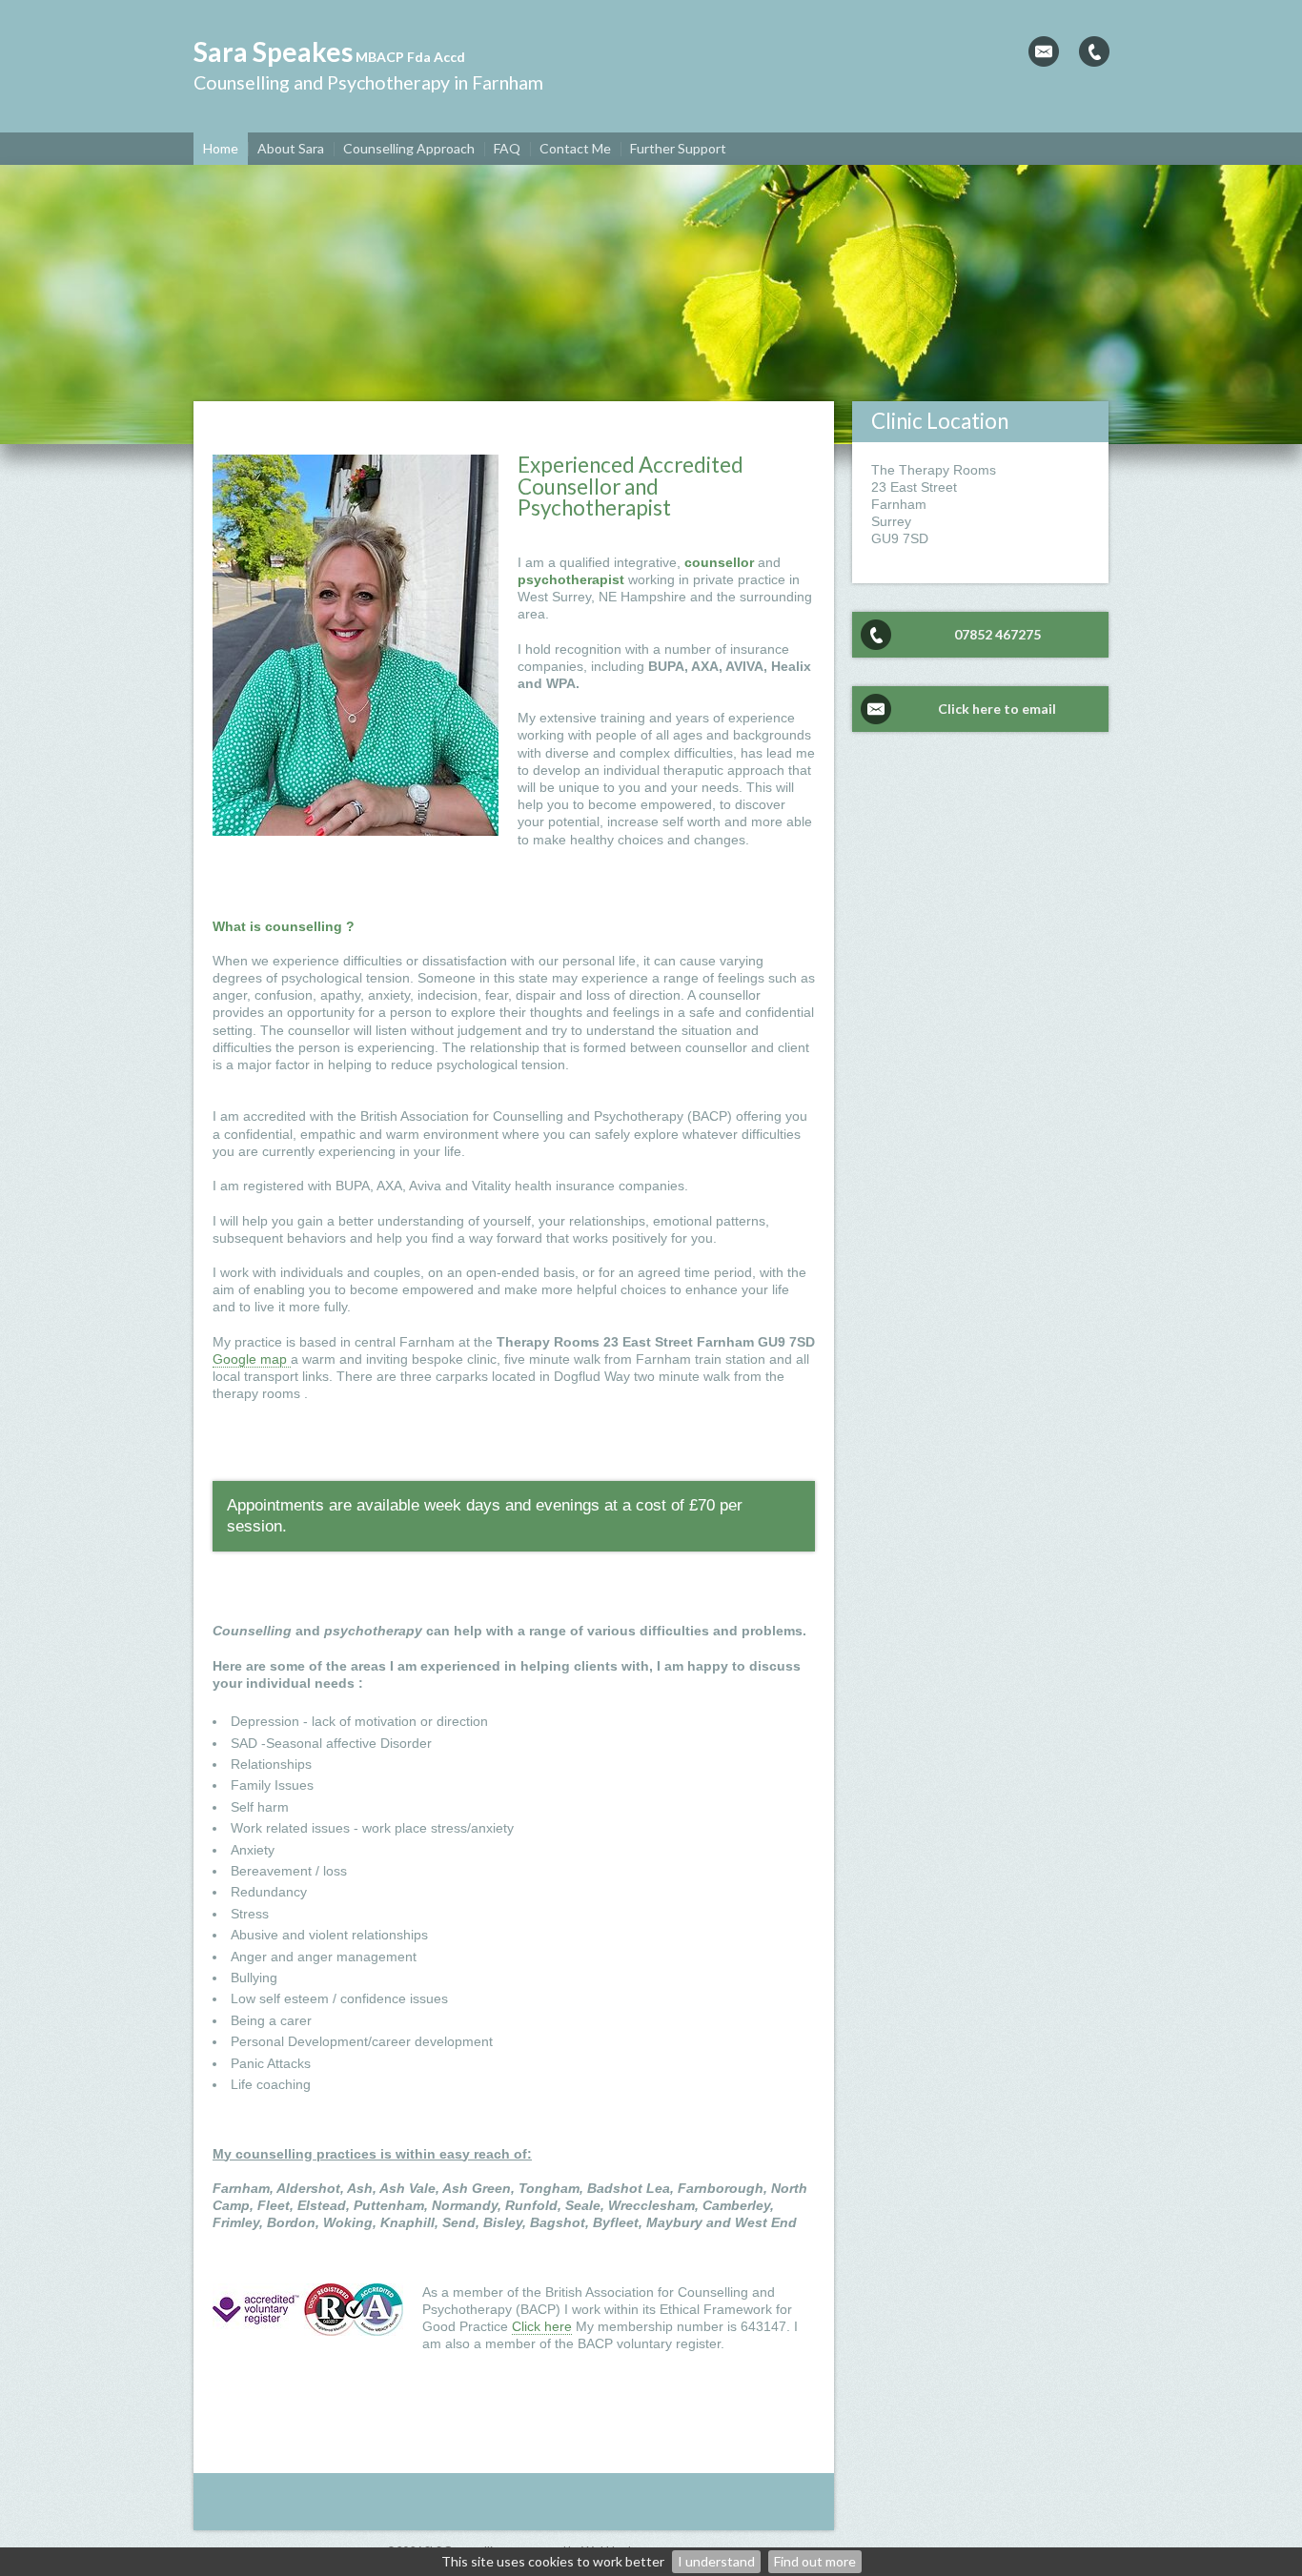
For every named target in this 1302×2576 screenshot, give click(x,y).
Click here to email (997, 709)
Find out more (815, 2561)
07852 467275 (997, 634)
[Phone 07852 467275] (1094, 51)
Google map (252, 1359)
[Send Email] (1044, 51)
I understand (716, 2561)
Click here (542, 2326)
